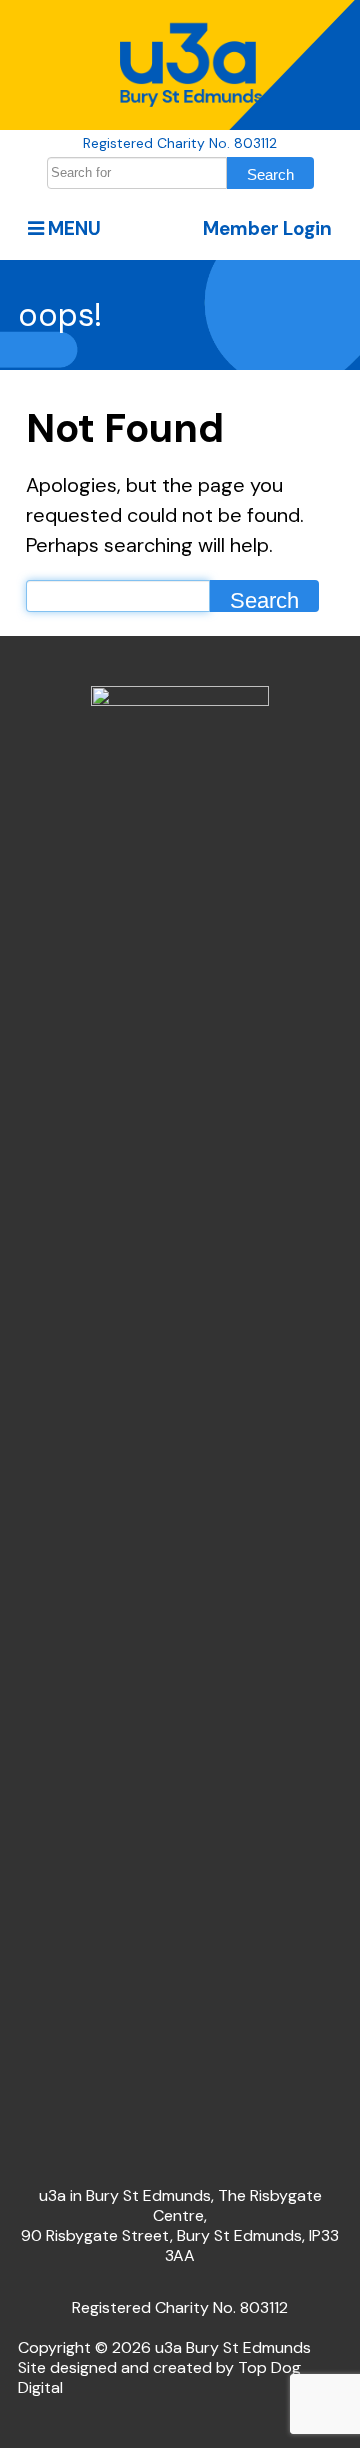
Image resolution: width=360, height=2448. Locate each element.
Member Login (267, 228)
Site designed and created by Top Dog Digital (159, 2377)
